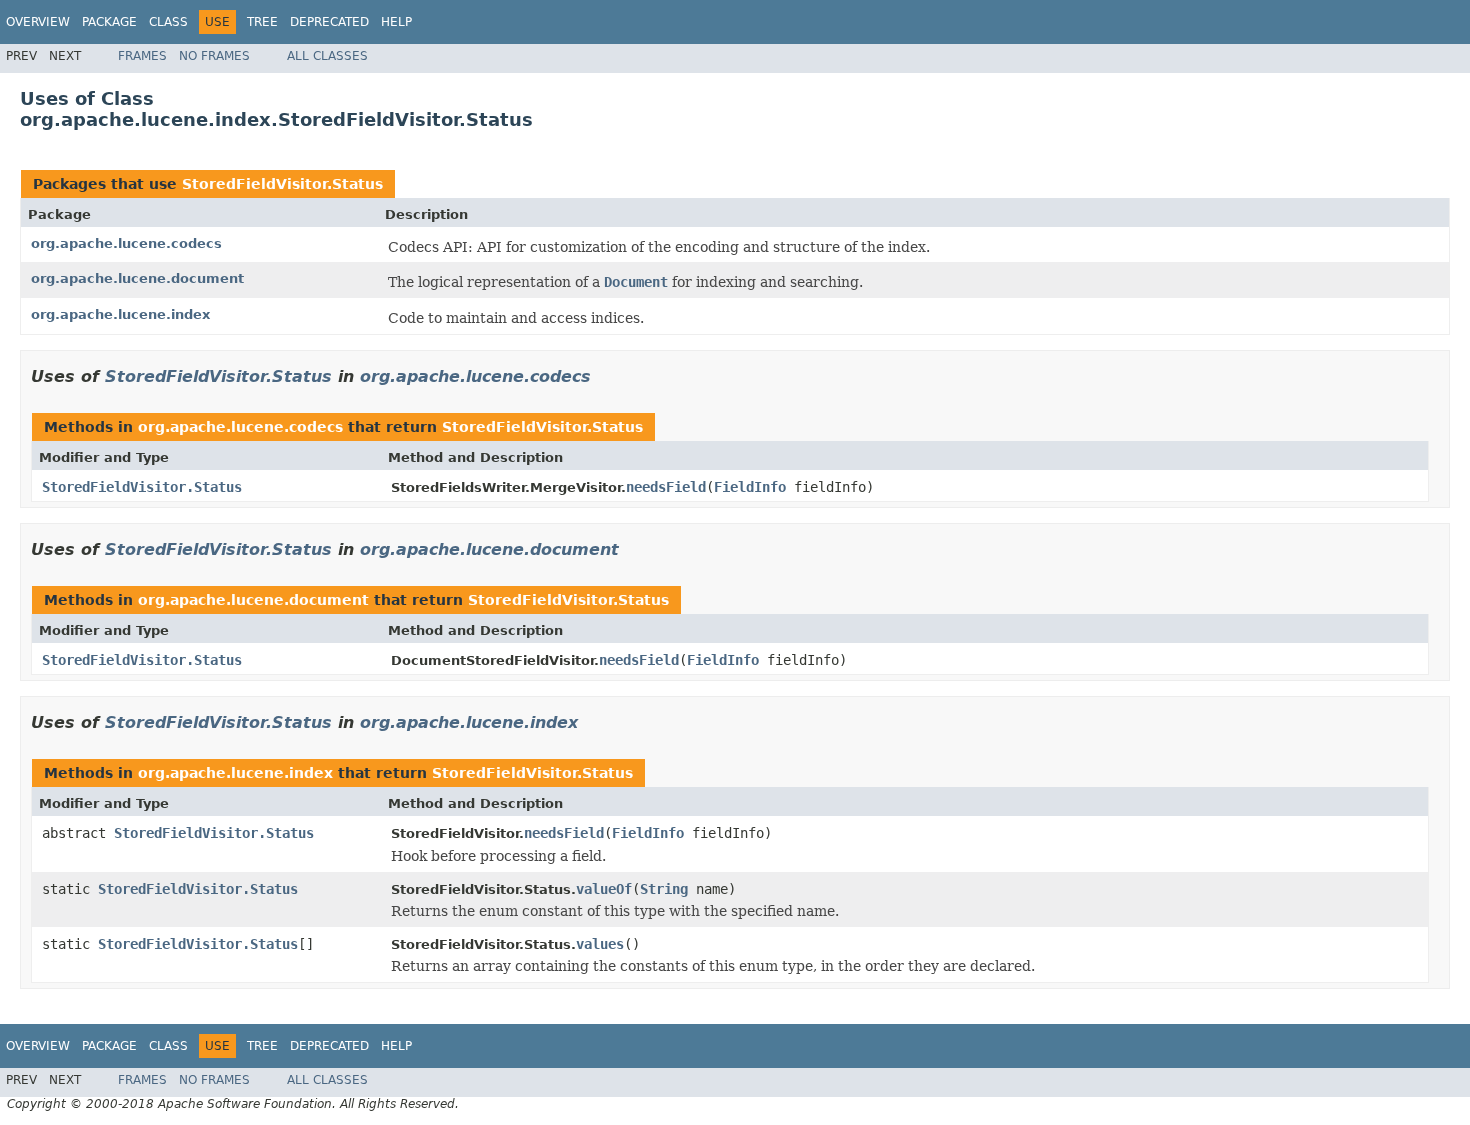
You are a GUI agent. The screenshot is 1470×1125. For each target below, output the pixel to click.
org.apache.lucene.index (120, 314)
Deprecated (329, 22)
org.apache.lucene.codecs (126, 243)
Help (396, 22)
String (664, 889)
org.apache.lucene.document (137, 278)
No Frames (214, 56)
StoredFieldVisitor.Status (282, 184)
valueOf (604, 889)
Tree (262, 22)
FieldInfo (750, 487)
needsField (666, 487)
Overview (38, 22)
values (600, 944)
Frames (142, 56)
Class (168, 22)
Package (109, 22)
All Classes (327, 56)
